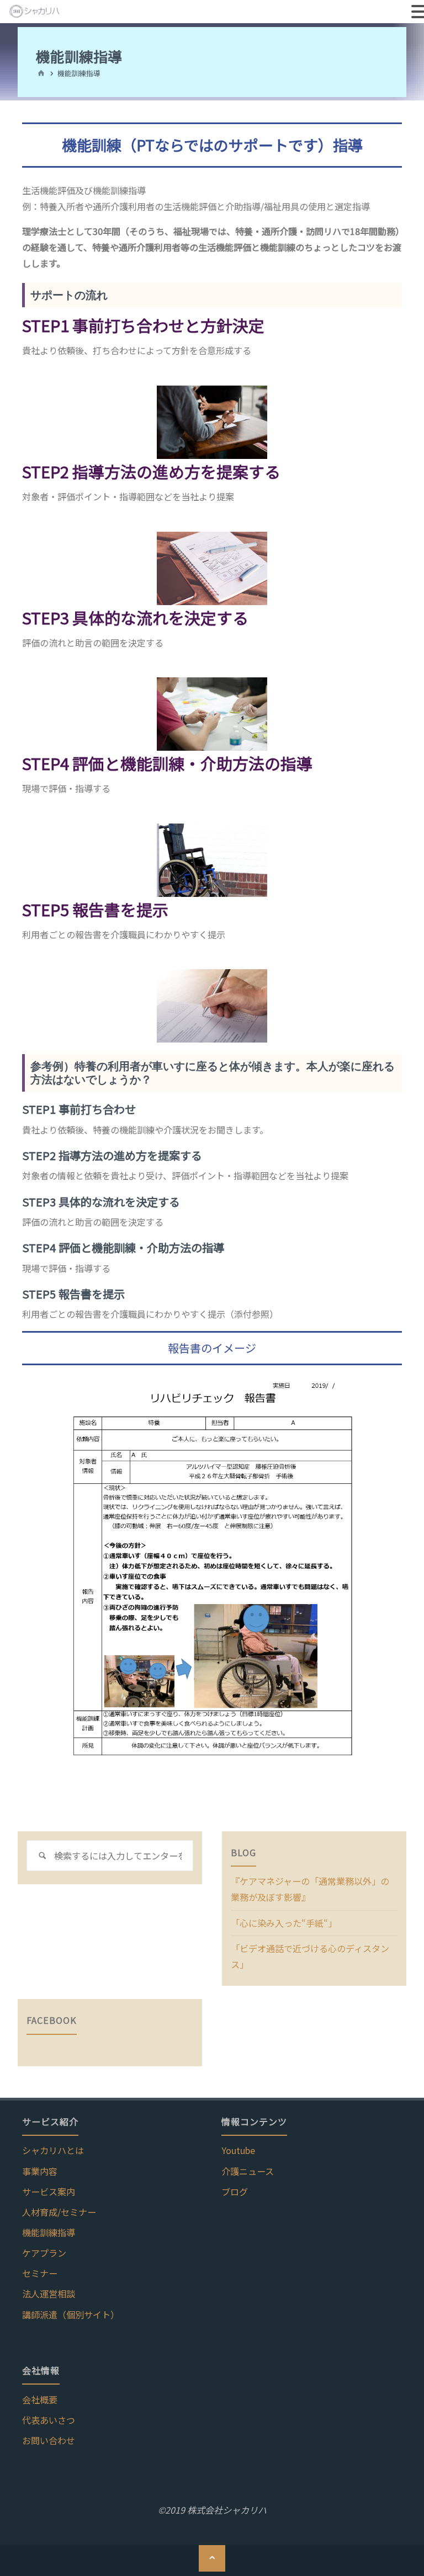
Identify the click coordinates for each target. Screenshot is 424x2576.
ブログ (235, 2192)
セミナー (40, 2273)
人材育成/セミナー (59, 2212)
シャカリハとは (53, 2150)
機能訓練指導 (49, 2232)
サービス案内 (49, 2192)
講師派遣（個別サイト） (71, 2315)
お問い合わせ (49, 2440)
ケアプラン (44, 2253)
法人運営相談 (49, 2294)
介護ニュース (248, 2171)
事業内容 (40, 2171)
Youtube (238, 2150)
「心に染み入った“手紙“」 (284, 1923)
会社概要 (40, 2399)
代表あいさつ (49, 2420)
